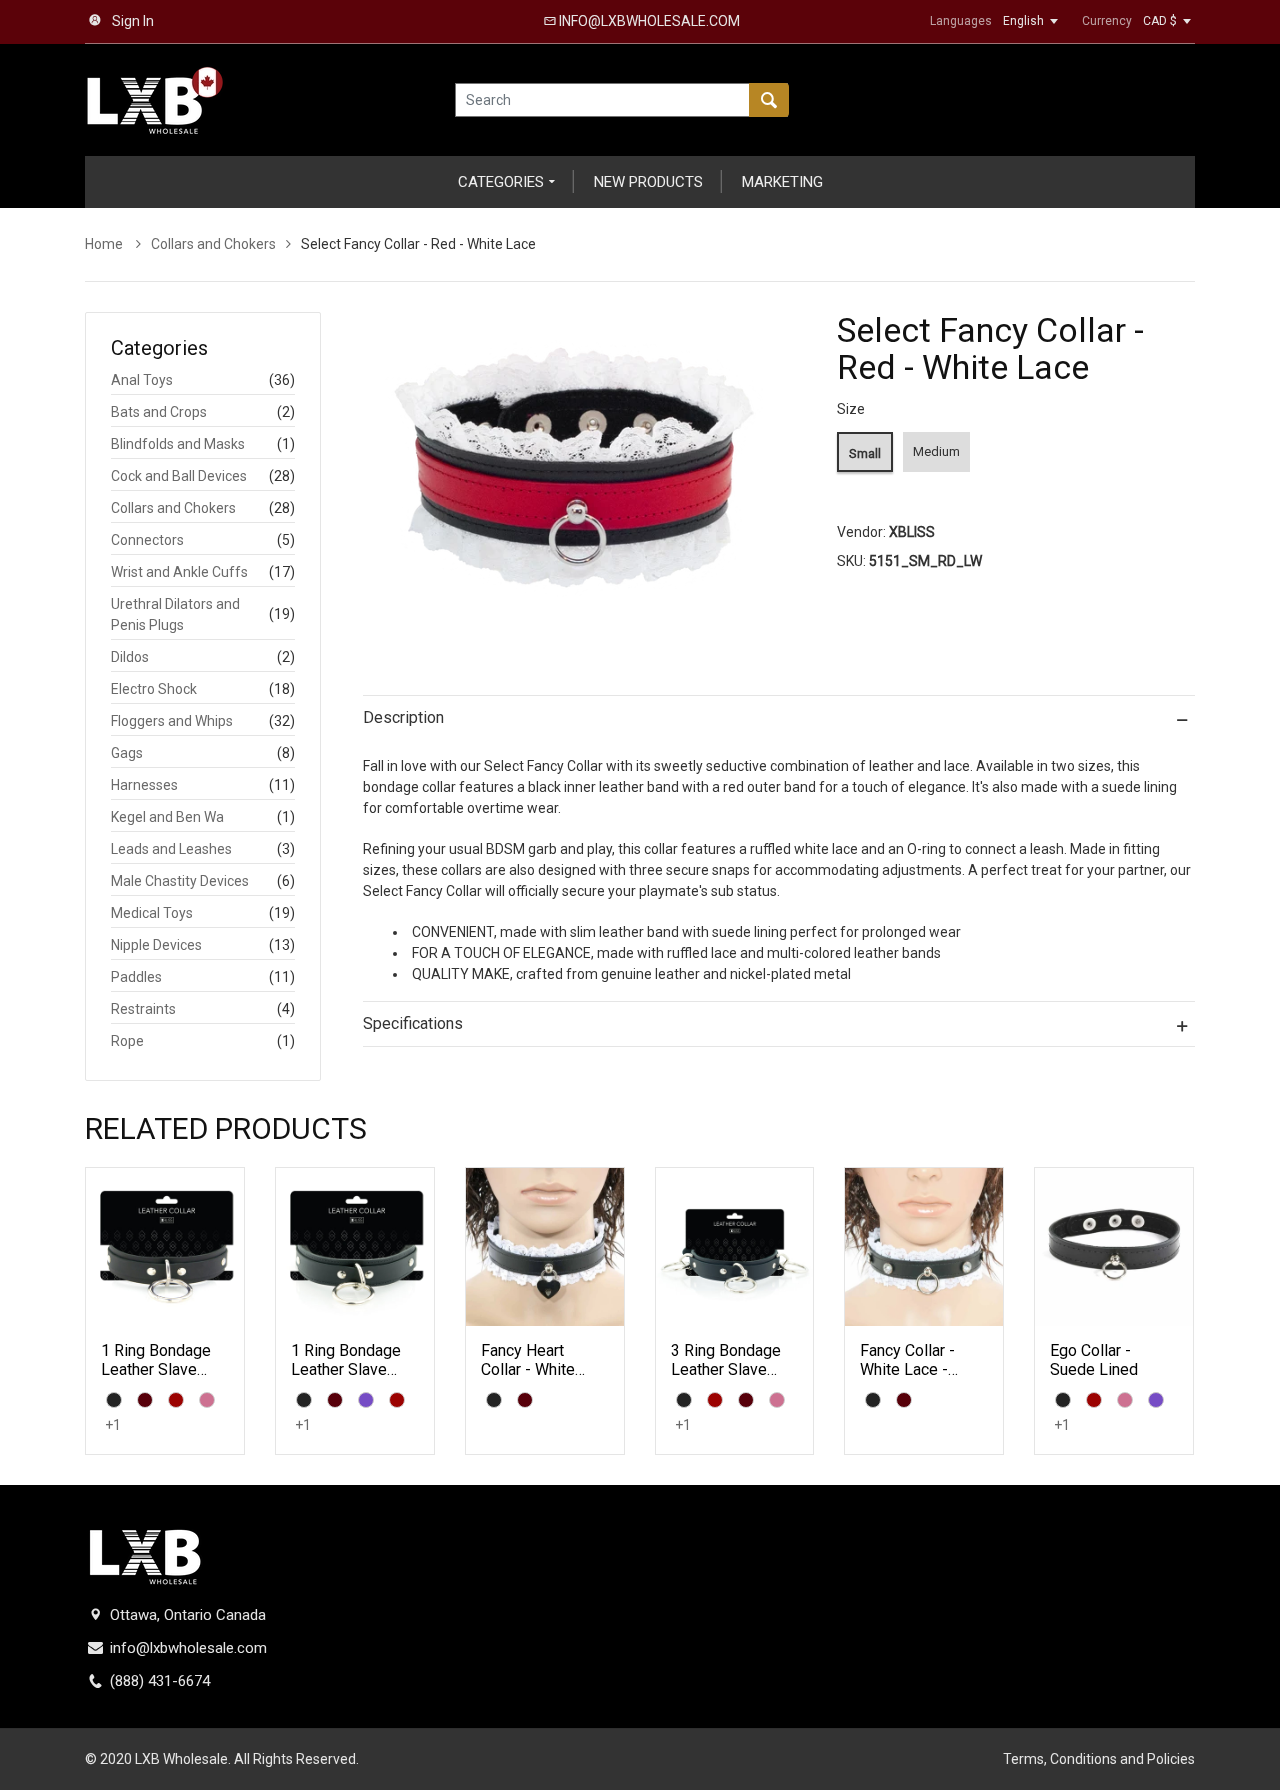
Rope (127, 1041)
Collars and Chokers (213, 244)
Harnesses (144, 785)
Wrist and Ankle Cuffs (179, 572)
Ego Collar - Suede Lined (1094, 1360)
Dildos (130, 657)
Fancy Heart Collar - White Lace (528, 1369)
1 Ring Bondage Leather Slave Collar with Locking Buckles (158, 1379)
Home (105, 244)
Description (403, 717)
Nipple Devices (156, 945)
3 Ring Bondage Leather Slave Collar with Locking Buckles (728, 1379)
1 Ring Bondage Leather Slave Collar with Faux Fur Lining (346, 1379)
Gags (127, 753)
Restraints (143, 1009)
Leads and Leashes (171, 849)
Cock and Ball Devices (179, 476)
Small (865, 453)
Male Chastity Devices (180, 881)
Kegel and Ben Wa (167, 817)
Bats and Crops (159, 412)
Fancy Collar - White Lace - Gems (907, 1369)
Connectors (147, 540)
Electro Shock (154, 689)
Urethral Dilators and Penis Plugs (175, 614)
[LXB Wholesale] (155, 99)
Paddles (136, 977)
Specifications (413, 1023)
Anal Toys (142, 380)
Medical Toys (152, 913)
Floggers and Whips (172, 721)
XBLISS (912, 532)
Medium (936, 451)
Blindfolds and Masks (178, 444)
